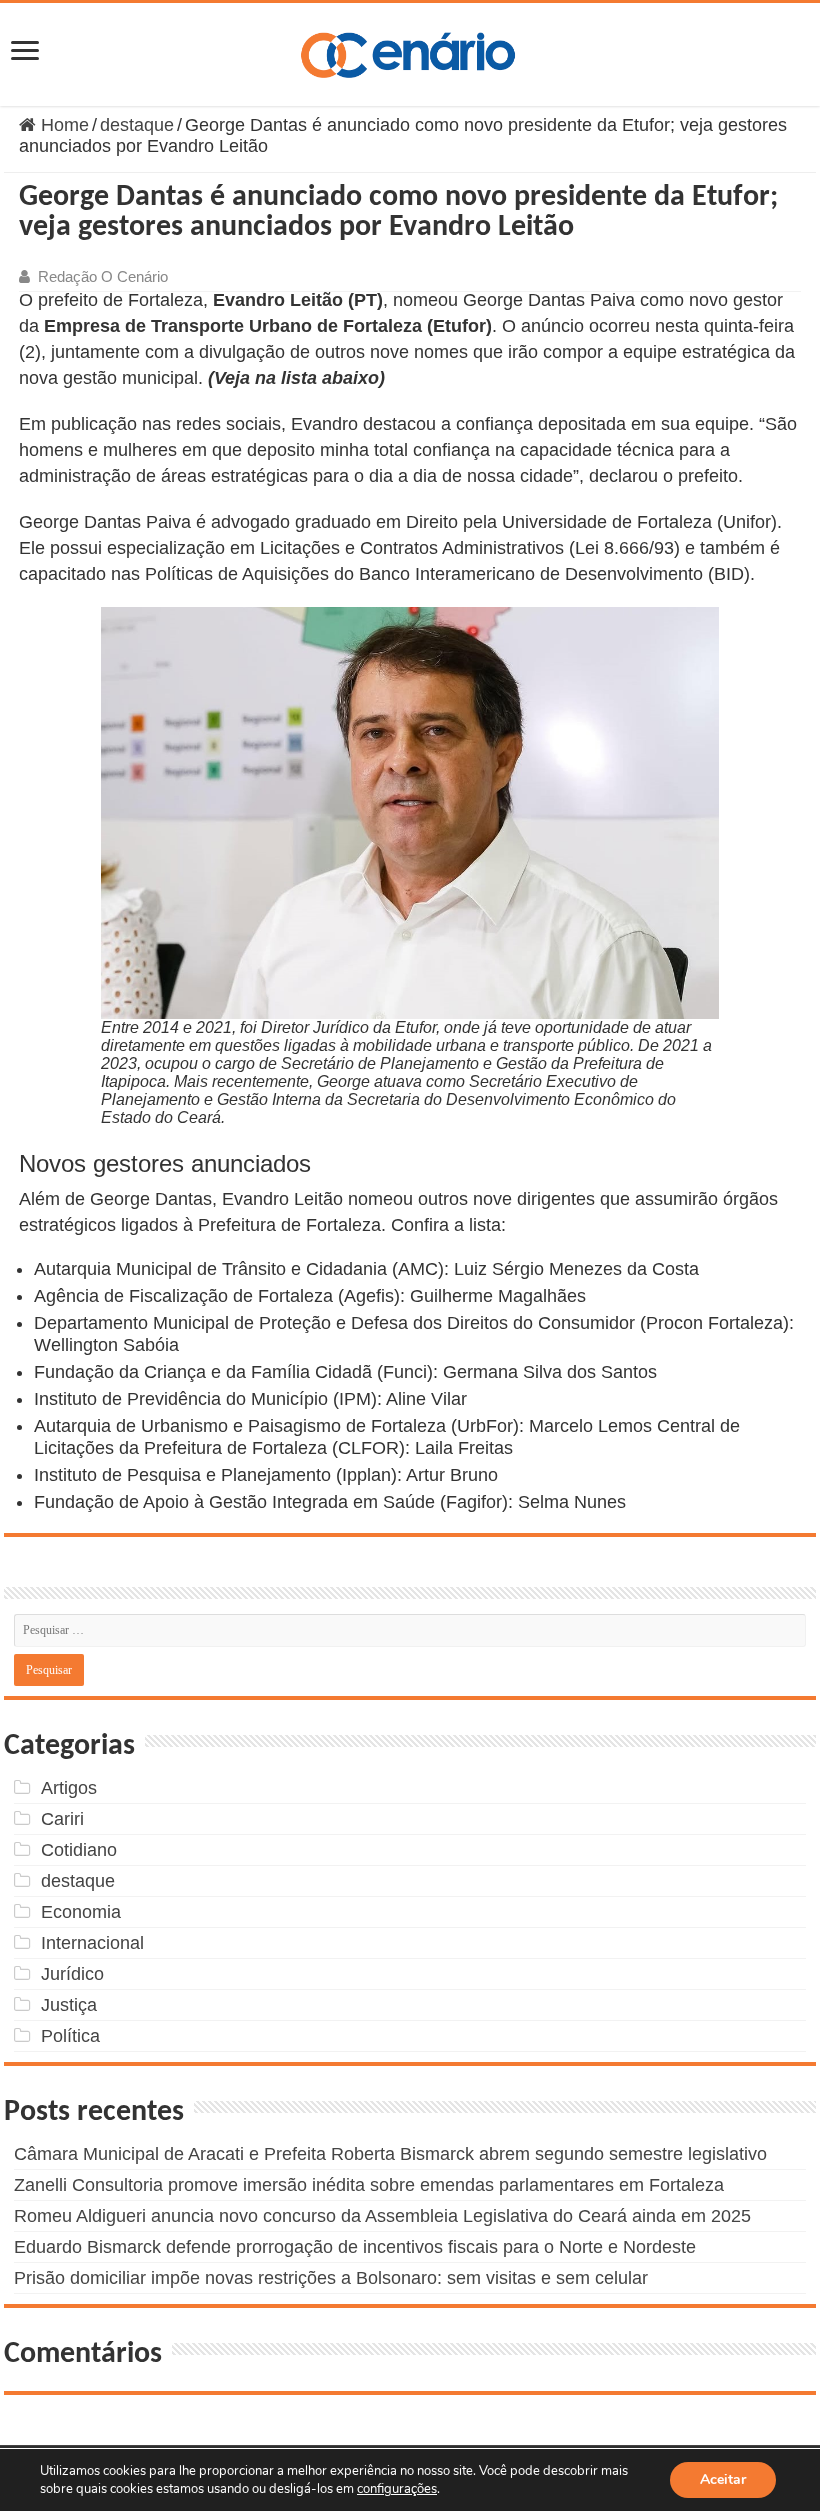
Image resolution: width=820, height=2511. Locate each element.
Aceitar (723, 2479)
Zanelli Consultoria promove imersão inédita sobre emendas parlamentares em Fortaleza (369, 2185)
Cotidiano (79, 1850)
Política (70, 2036)
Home (62, 125)
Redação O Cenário (103, 276)
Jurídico (72, 1974)
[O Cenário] (410, 51)
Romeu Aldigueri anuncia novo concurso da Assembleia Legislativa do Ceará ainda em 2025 (382, 2216)
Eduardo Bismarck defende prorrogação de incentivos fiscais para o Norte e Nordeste (355, 2247)
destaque (137, 125)
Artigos (69, 1788)
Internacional (92, 1943)
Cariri (62, 1819)
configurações (397, 2489)
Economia (81, 1912)
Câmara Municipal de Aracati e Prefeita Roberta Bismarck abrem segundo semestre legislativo (390, 2154)
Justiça (69, 2005)
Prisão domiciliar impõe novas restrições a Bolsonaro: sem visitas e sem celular (331, 2278)
